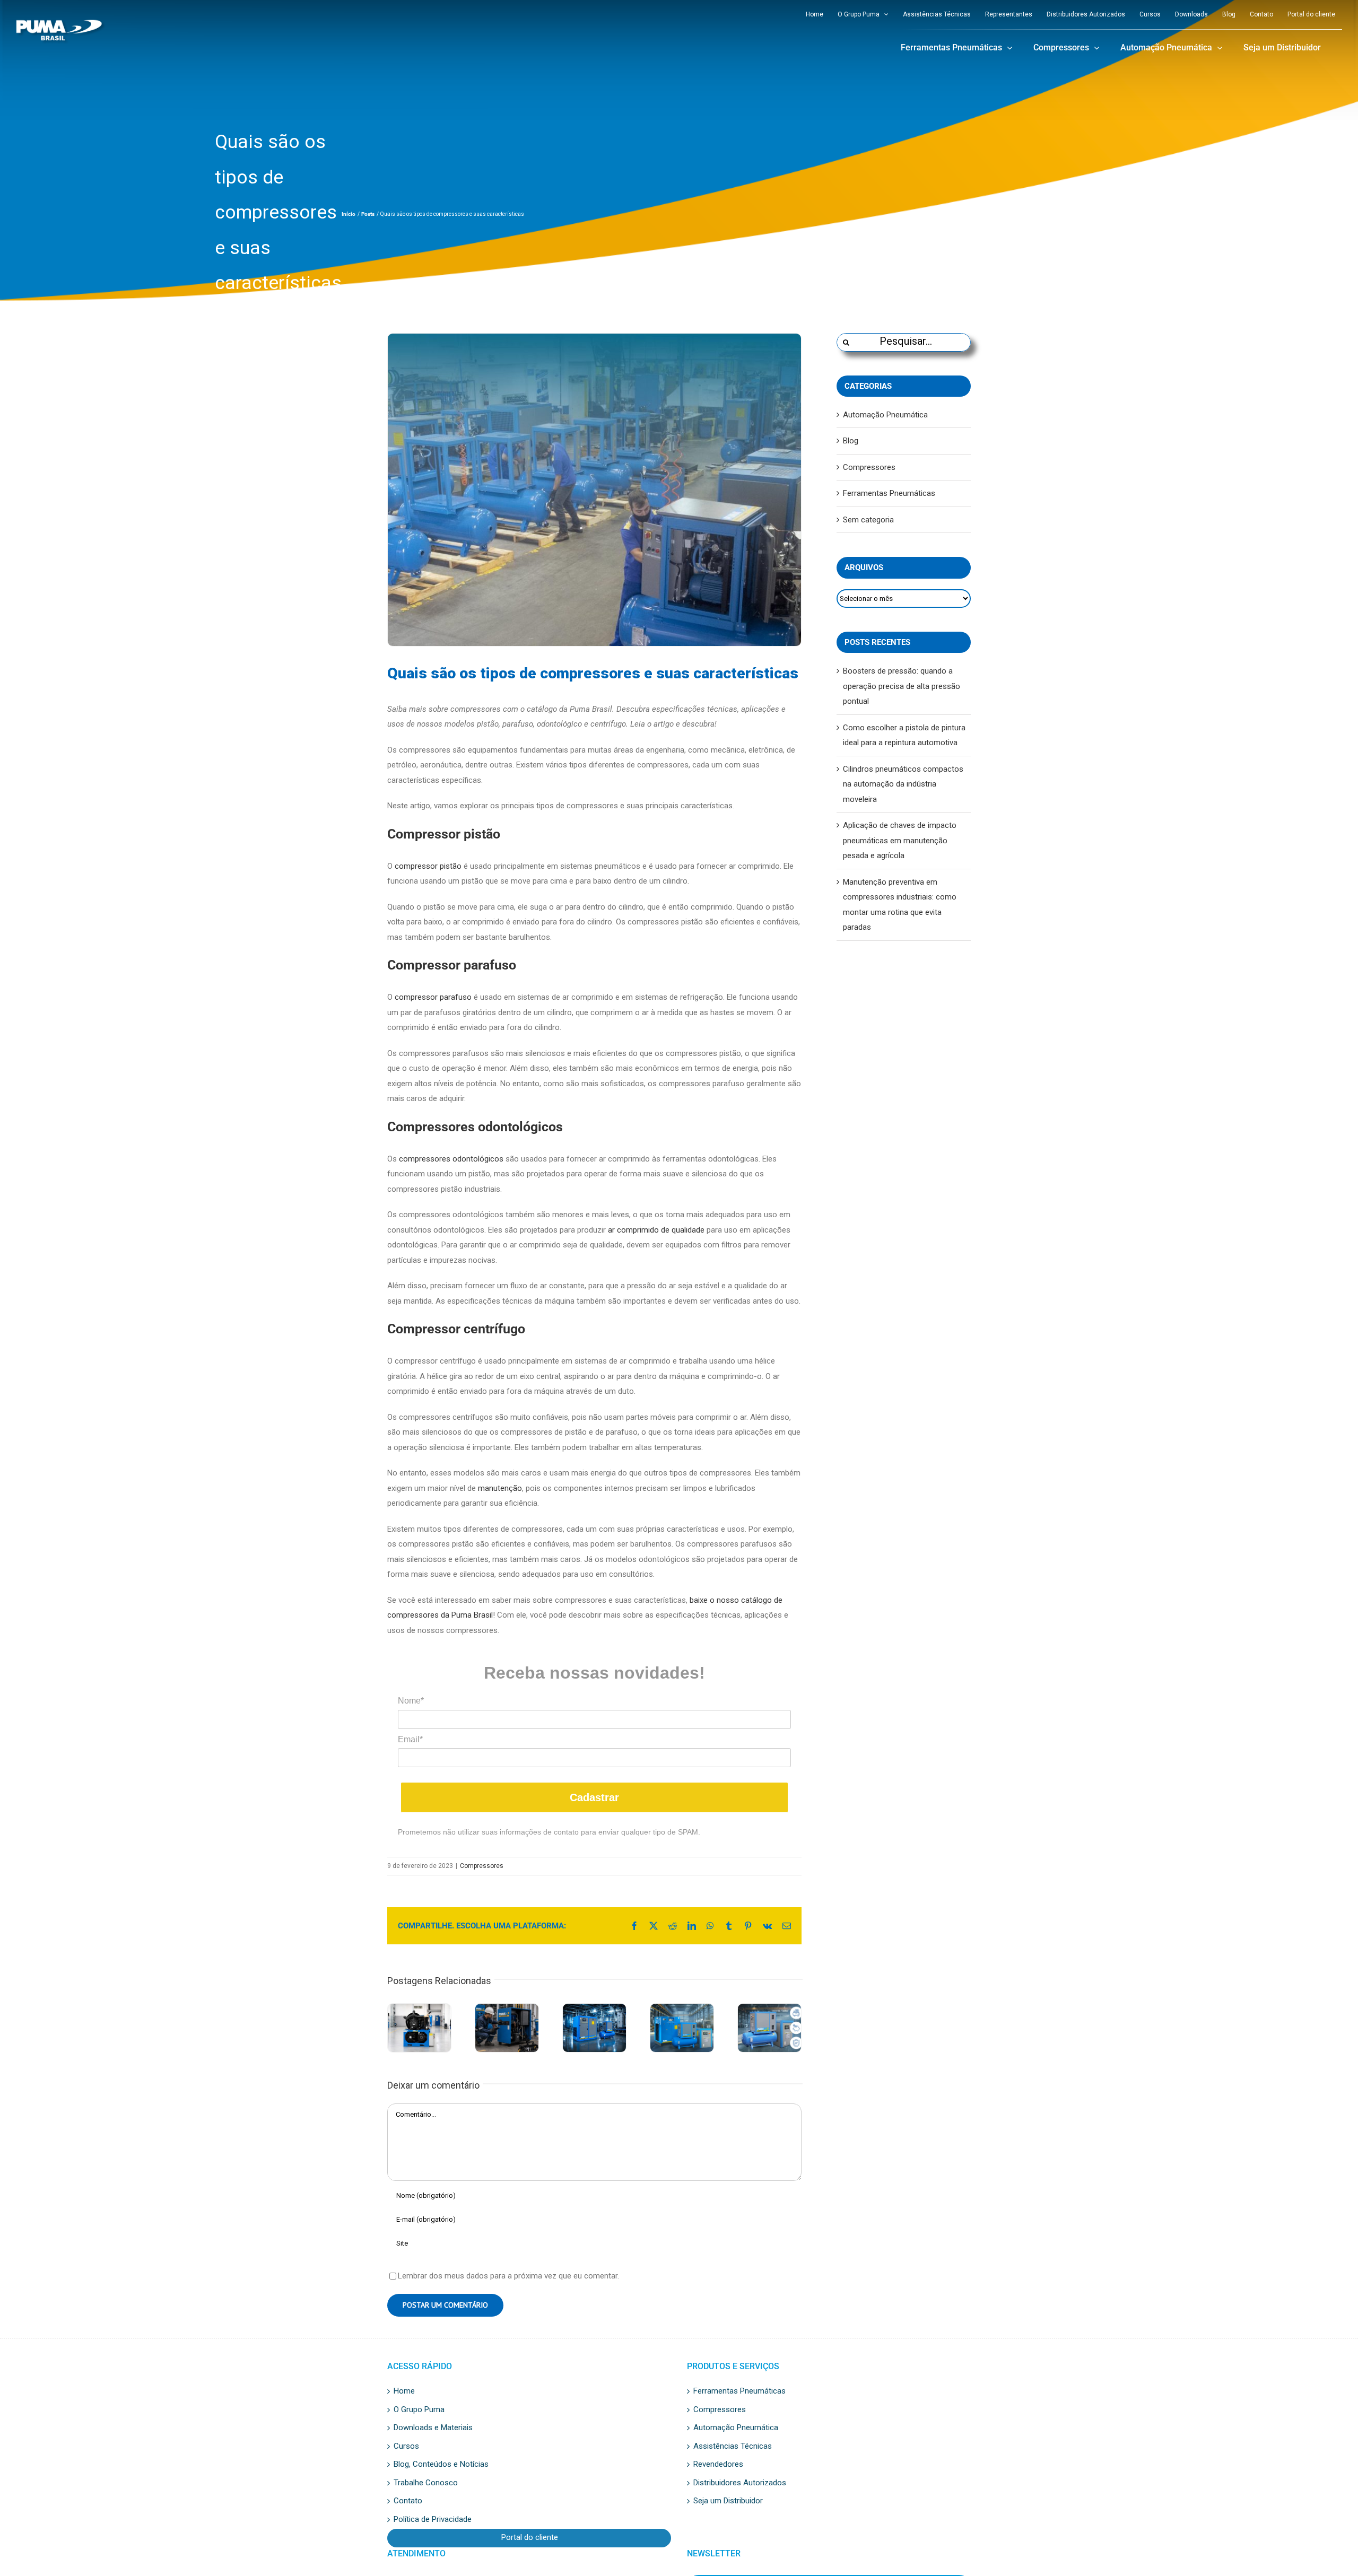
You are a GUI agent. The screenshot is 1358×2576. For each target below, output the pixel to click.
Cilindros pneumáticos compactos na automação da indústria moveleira (903, 784)
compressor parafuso (433, 997)
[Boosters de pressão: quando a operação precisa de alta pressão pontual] (419, 2028)
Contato (408, 2501)
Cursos (406, 2447)
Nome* (411, 1701)
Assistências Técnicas (733, 2447)
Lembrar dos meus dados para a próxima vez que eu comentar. (508, 2276)
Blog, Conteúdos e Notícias (441, 2465)
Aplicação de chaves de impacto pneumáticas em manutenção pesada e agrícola (900, 840)
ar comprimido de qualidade (656, 1230)
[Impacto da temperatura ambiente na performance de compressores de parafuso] (594, 2028)
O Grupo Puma (419, 2410)
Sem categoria (868, 520)
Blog (851, 441)
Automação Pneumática (885, 415)
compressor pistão (428, 866)
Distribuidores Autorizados (740, 2483)
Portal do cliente (530, 2538)
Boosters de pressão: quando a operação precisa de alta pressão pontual (902, 686)
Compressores (482, 1866)
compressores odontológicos (451, 1159)
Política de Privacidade (433, 2520)
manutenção (500, 1488)
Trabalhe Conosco (426, 2483)
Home (404, 2391)
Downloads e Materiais (433, 2428)
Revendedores (718, 2465)
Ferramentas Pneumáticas (889, 493)
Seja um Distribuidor (728, 2501)
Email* (410, 1739)
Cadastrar (594, 1797)
